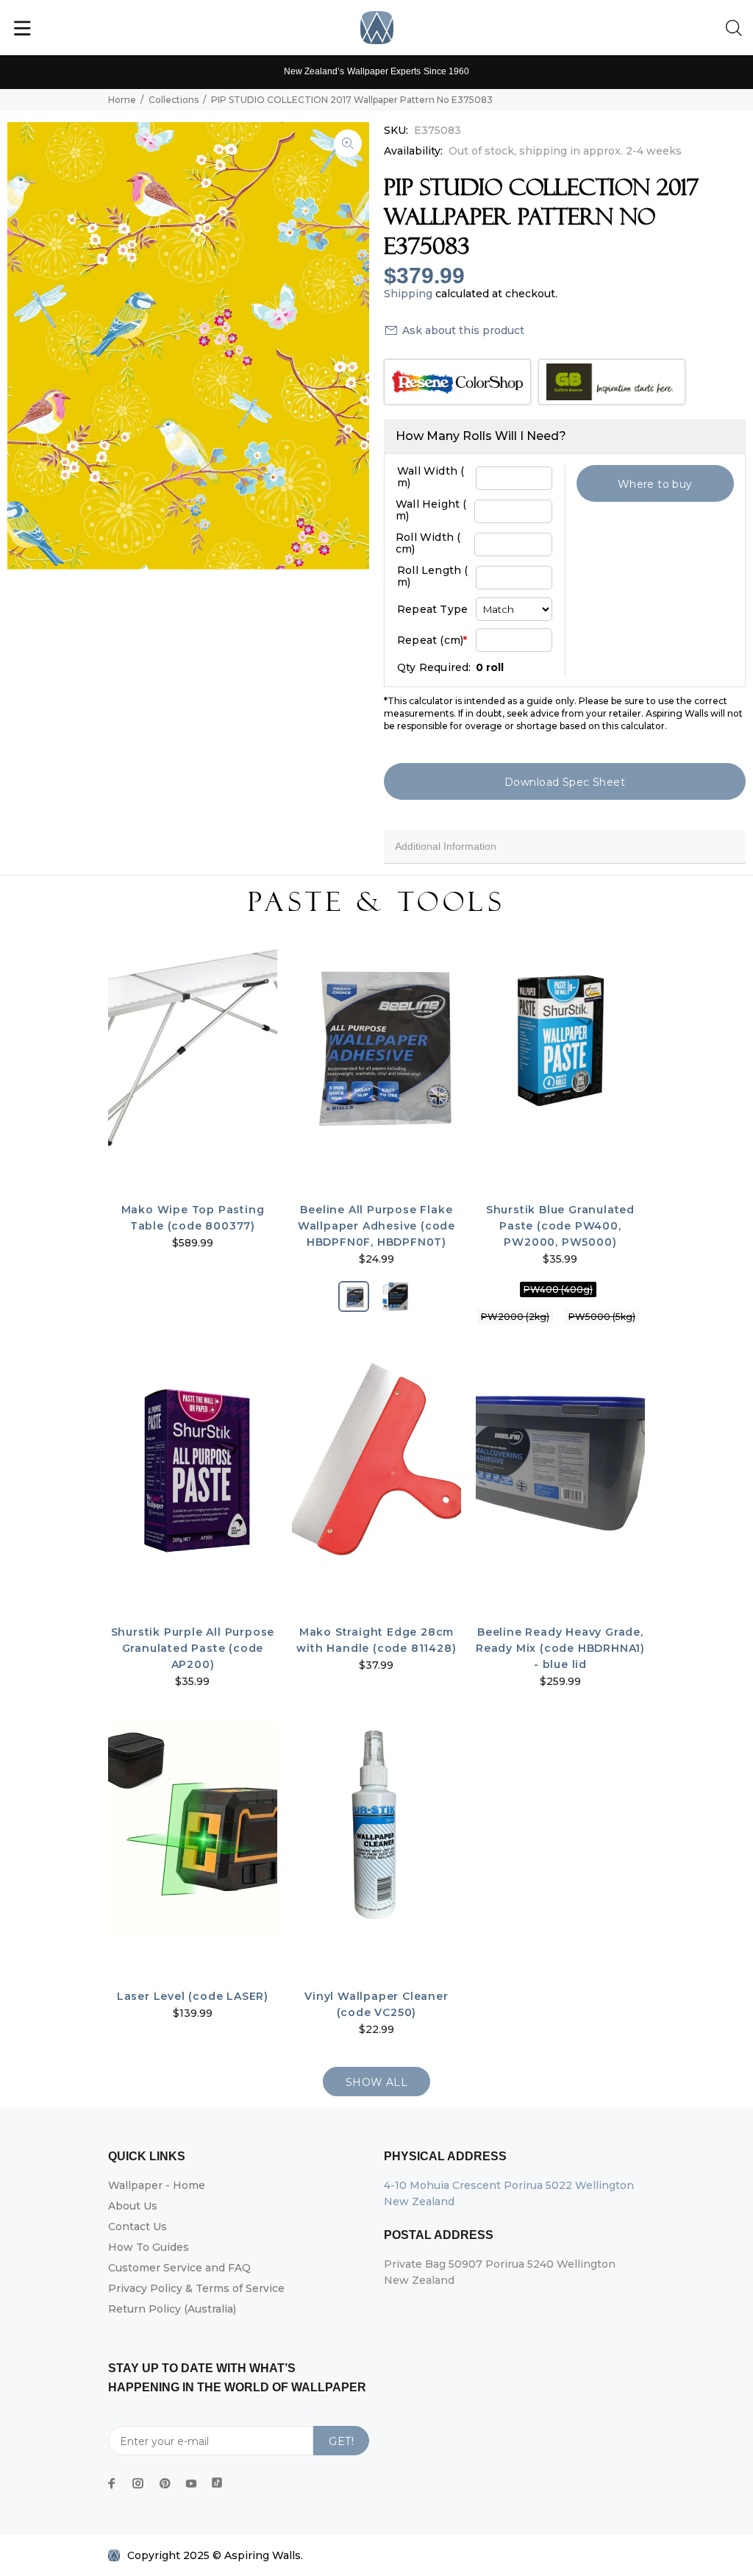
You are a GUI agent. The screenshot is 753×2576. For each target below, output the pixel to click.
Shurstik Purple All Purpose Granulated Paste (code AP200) (193, 1648)
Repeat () (432, 640)
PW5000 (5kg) (602, 1317)
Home (122, 100)
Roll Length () (433, 576)
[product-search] (737, 29)
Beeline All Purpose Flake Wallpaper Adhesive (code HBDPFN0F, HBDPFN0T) (376, 1226)
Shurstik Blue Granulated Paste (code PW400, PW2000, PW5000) (560, 1226)
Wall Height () (431, 510)
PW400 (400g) (558, 1289)
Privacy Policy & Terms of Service (196, 2288)
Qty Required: (434, 667)
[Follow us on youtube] (191, 2483)
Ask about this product (463, 330)
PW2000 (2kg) (515, 1317)
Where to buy (655, 484)
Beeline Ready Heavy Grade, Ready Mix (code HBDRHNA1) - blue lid (560, 1648)
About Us (133, 2206)
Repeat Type (432, 609)
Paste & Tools (376, 902)
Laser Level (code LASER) (193, 1996)
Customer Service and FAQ (179, 2268)
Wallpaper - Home (157, 2185)
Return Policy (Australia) (172, 2309)
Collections (174, 100)
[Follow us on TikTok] (217, 2480)
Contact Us (138, 2226)
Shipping (408, 294)
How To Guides (149, 2247)
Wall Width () (431, 477)
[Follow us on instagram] (138, 2483)
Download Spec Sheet (565, 782)
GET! (341, 2441)
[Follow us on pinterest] (165, 2483)
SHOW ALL (376, 2082)
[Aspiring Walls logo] (377, 28)
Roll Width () (428, 543)
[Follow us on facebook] (112, 2483)
